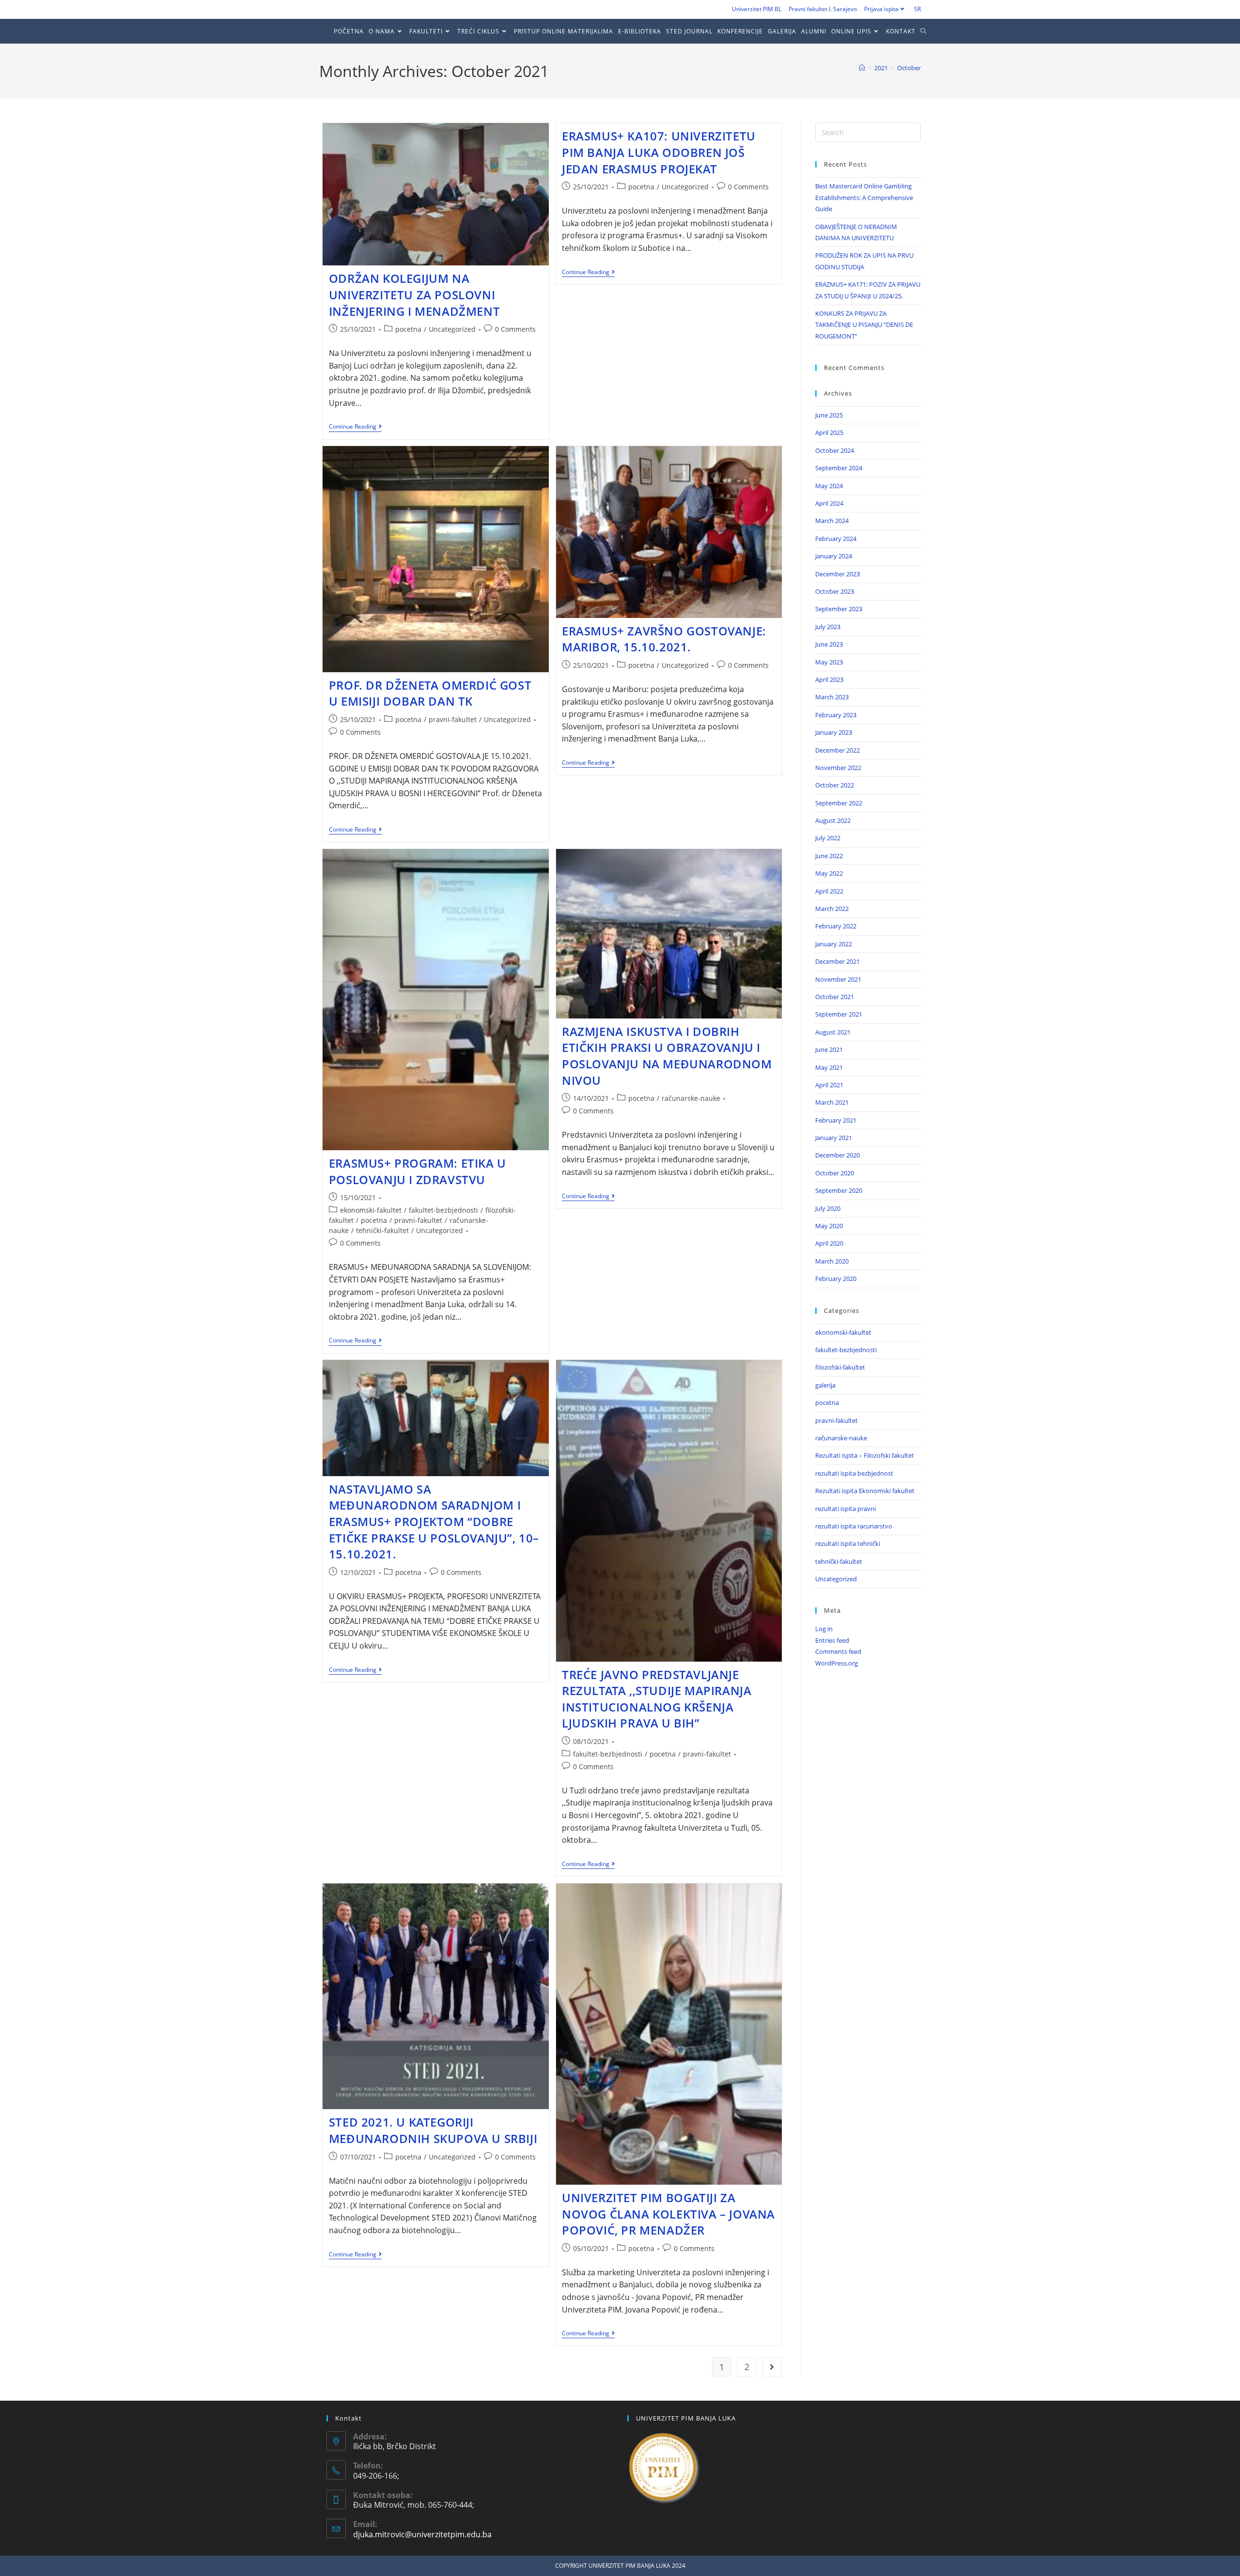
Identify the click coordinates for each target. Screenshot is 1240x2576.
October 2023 (835, 591)
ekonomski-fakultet (371, 1210)
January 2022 (834, 944)
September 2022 (839, 803)
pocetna (408, 329)
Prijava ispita (881, 9)
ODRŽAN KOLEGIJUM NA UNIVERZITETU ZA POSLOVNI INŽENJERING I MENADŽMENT (414, 294)
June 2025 (829, 415)
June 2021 (829, 1049)
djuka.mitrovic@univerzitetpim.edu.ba (422, 2534)
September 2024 (839, 468)
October (909, 68)
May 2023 (829, 662)
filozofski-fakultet (840, 1367)
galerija (825, 1385)
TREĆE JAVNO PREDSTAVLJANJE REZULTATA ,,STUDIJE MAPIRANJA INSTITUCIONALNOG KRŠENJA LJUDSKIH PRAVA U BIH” (657, 1699)
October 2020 (835, 1173)
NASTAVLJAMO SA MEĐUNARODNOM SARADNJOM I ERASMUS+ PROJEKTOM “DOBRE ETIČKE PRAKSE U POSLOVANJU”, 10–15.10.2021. (434, 1521)
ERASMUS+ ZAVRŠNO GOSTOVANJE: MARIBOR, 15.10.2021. (664, 639)
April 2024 (829, 503)
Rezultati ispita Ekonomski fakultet (865, 1491)
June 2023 (829, 644)
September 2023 (839, 609)
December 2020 (837, 1155)
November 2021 (838, 979)
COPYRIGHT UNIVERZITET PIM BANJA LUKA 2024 (620, 2566)
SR (917, 9)
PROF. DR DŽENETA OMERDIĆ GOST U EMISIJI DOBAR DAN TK (430, 693)
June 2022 (829, 856)
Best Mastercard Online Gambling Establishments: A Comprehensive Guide (864, 197)
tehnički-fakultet (382, 1230)
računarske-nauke (691, 1098)
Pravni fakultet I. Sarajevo (823, 9)
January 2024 (834, 556)
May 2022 (829, 873)
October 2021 (835, 997)
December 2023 (837, 574)
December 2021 (837, 961)
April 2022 (829, 891)
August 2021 (833, 1032)
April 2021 (829, 1085)
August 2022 (833, 820)
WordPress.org (837, 1663)
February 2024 (836, 539)
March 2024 (832, 521)
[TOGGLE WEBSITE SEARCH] (926, 31)
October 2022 (835, 785)
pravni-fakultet (453, 719)
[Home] (862, 68)
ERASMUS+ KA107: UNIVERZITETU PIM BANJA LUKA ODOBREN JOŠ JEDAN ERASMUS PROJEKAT (659, 152)
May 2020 (829, 1226)
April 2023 (829, 679)
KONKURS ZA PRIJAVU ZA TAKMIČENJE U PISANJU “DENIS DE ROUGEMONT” (864, 325)
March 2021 (832, 1102)
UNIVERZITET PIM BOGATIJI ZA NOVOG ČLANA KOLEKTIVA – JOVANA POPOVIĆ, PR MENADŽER (668, 2214)
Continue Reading (355, 427)
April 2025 (829, 432)
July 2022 (828, 838)
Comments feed (838, 1651)
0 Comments (515, 329)
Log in (824, 1629)
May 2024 (829, 486)
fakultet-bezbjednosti (443, 1210)
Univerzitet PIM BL (757, 9)
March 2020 (832, 1261)
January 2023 (834, 732)
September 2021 (839, 1014)
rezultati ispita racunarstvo (854, 1526)
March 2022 (832, 909)
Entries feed (832, 1640)
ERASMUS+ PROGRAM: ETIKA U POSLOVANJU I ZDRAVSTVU (418, 1171)
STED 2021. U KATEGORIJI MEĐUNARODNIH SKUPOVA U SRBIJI (433, 2130)
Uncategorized (452, 329)
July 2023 (828, 627)
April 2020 (829, 1243)
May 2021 (829, 1067)
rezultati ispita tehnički (848, 1543)
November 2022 (838, 768)
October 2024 (835, 450)
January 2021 (834, 1138)
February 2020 (836, 1279)
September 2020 (839, 1190)
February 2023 (836, 715)
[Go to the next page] (772, 2367)
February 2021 (836, 1120)
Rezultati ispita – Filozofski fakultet (865, 1455)
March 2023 (832, 697)
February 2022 (836, 926)
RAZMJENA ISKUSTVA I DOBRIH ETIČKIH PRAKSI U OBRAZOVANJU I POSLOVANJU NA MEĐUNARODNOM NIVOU (667, 1056)
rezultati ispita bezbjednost (854, 1473)
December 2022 (837, 750)
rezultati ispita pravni (845, 1509)
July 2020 (828, 1208)
